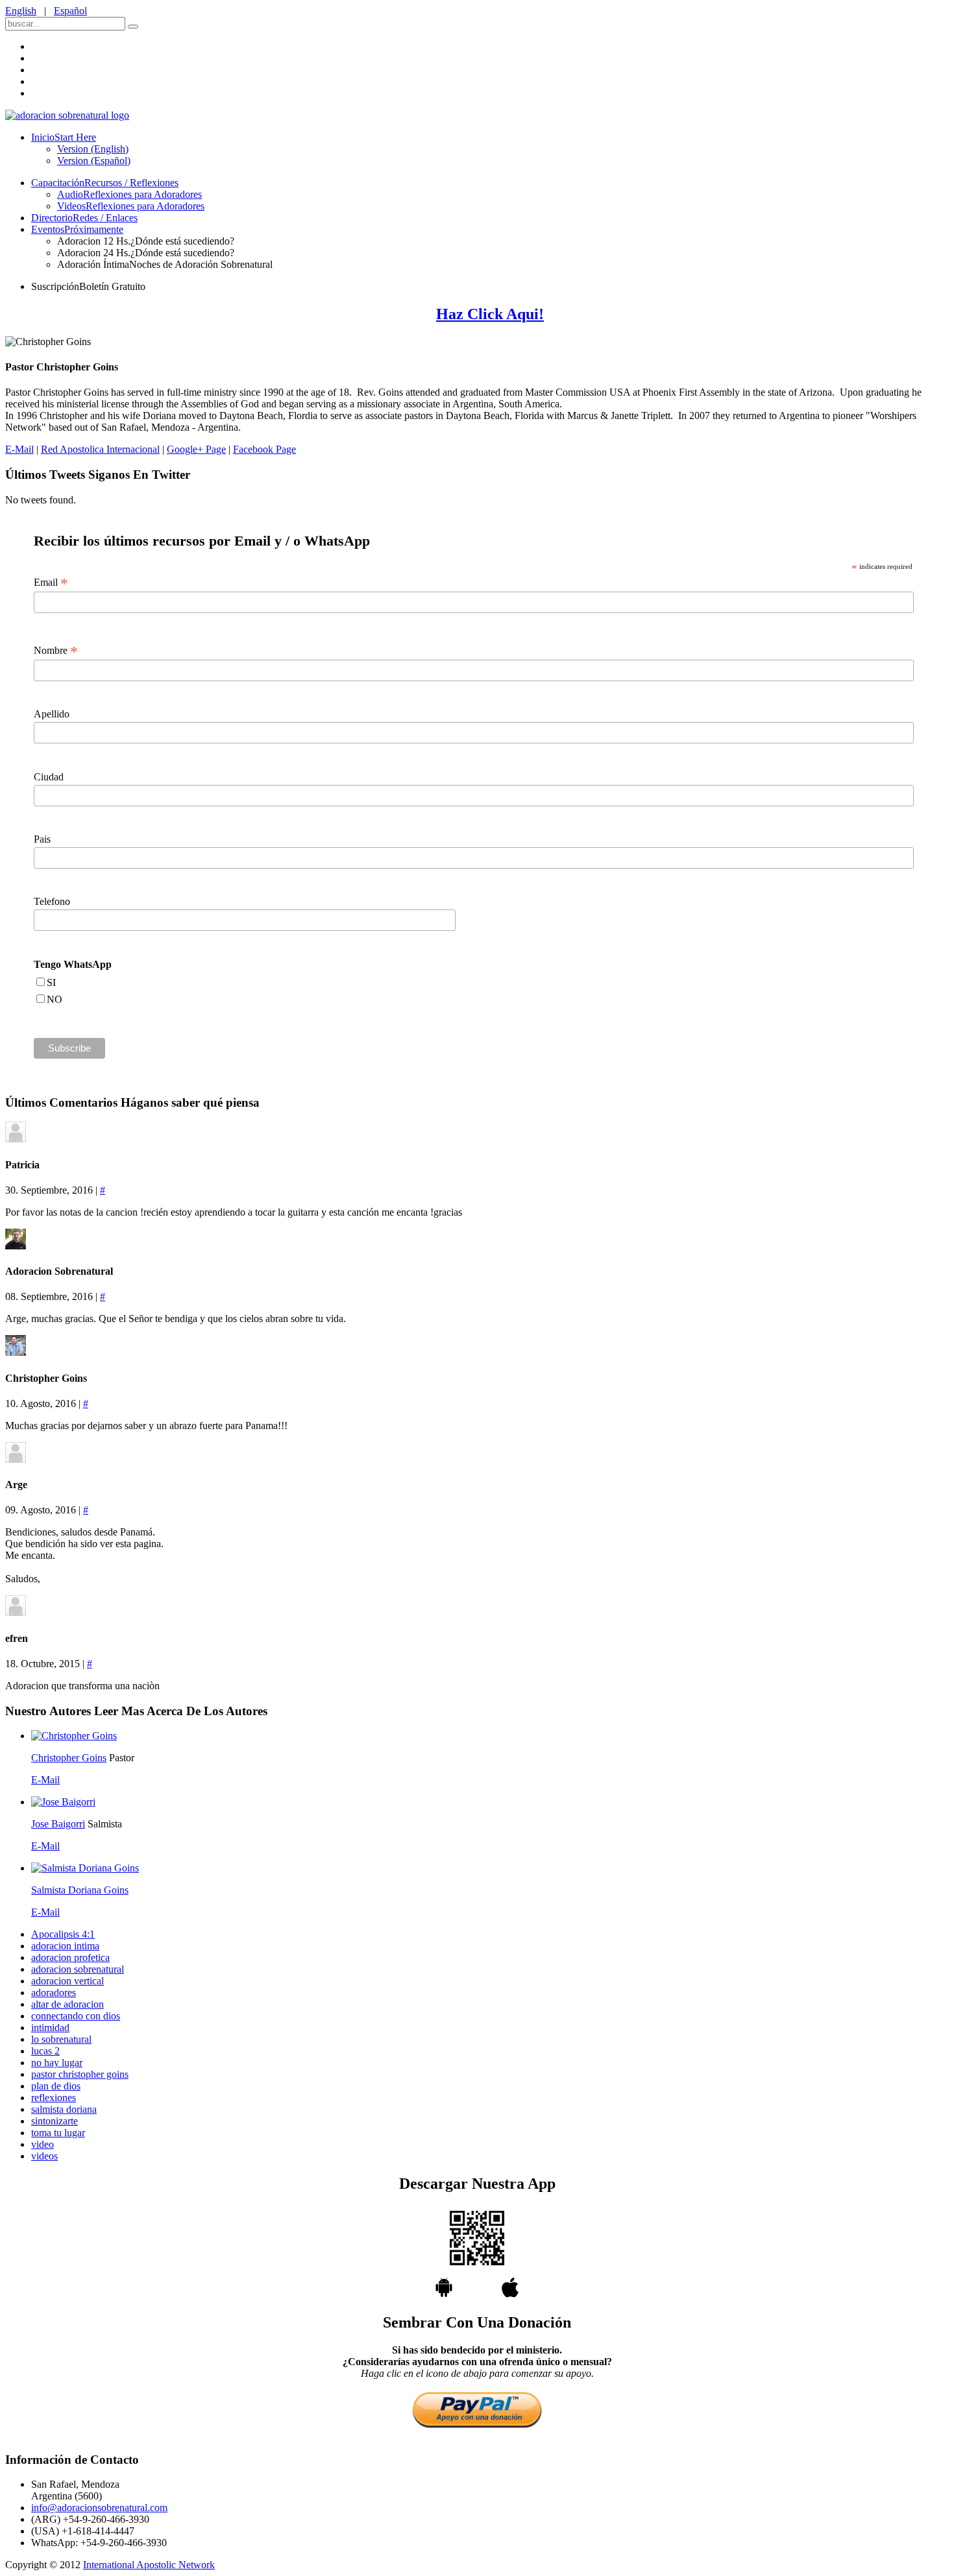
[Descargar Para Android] (477, 2253)
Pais (42, 839)
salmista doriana (64, 2109)
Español (70, 11)
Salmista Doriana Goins (80, 1890)
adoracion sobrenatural (78, 1969)
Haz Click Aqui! (490, 314)
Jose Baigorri (58, 1824)
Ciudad (49, 777)
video (43, 2144)
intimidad (50, 2028)
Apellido (52, 714)
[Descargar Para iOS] (510, 2293)
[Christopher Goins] (74, 1736)
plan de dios (56, 2086)
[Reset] (133, 27)
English (21, 11)
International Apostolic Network (149, 2565)
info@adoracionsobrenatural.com (99, 2508)
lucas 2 (45, 2051)
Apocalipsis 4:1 (63, 1934)
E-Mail (19, 449)
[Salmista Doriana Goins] (85, 1868)
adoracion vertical (67, 1981)
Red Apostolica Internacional (100, 449)
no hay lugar (57, 2063)
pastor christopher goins (80, 2074)
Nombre (56, 651)
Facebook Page (264, 449)
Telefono (52, 901)
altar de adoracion (67, 2004)
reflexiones (54, 2098)
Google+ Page (196, 449)
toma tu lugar (58, 2133)
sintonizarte (55, 2121)
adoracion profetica (70, 1957)
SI (51, 982)
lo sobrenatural (61, 2039)
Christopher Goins (69, 1758)
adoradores (54, 1992)
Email (51, 583)
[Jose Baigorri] (63, 1802)
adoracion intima (65, 1946)
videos (44, 2156)
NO (55, 999)
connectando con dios (76, 2016)
